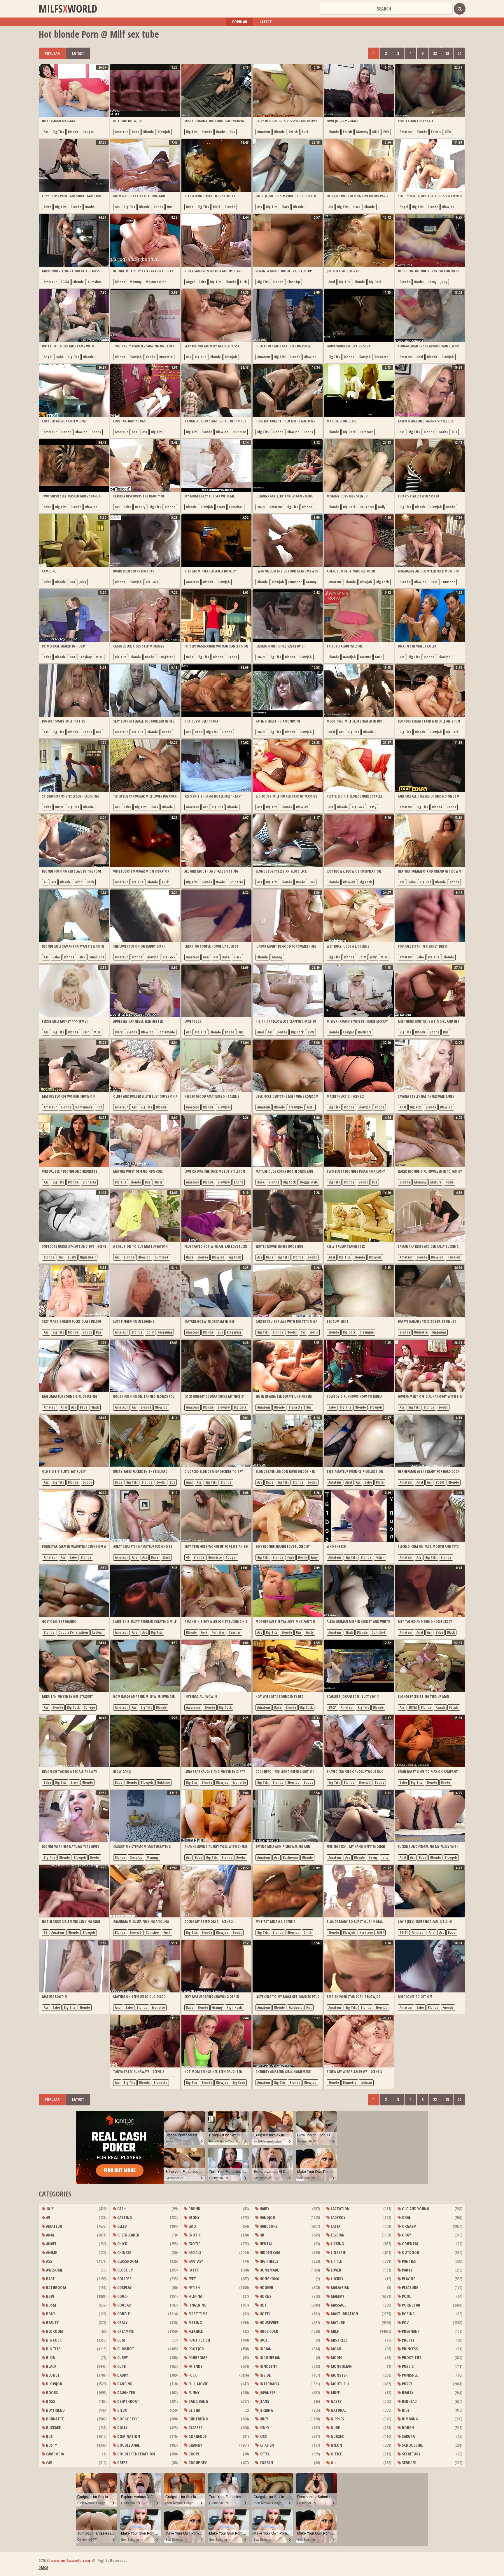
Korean (266, 2463)
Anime (51, 2252)
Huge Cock (268, 2331)
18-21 (261, 507)
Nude (449, 1182)
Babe (135, 132)
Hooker (266, 2287)
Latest (266, 22)
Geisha (194, 2410)
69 (45, 882)
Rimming (409, 2419)
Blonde (73, 132)
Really (407, 2393)
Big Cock (375, 282)
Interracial (270, 2384)
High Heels (88, 1257)
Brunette (166, 357)
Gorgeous (197, 2436)
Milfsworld (68, 9)
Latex (335, 2226)
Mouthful (340, 2384)
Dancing (124, 2384)
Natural (338, 2410)
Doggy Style (309, 1182)
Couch (123, 2296)
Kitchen (266, 2445)
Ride (405, 2410)
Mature (365, 657)
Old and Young (415, 2209)
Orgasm (409, 2226)
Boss (434, 582)
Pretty (408, 2340)
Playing (408, 2279)
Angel (404, 207)
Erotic (314, 1332)
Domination (128, 2436)
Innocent (268, 2366)
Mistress (339, 2340)
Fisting (195, 2322)
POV (386, 132)
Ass (46, 132)
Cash (86, 1032)
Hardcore (366, 432)
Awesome (193, 1707)
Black (217, 207)
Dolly (382, 507)
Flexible (195, 2331)
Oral (406, 2217)
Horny (432, 282)
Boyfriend (55, 2410)
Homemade (166, 1032)
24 (459, 53)
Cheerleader (128, 2235)
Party (407, 2270)
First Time (197, 2314)
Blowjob (164, 132)
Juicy (444, 282)
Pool (406, 2296)
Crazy (221, 507)
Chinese (124, 2252)
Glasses (195, 2428)
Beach (51, 2314)
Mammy (362, 132)
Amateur (121, 132)
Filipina (195, 2296)
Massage (338, 2305)
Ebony (238, 1182)
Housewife (269, 2322)
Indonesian (270, 2357)
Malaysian (340, 2287)
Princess (409, 2349)
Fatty (193, 2270)
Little (336, 2261)
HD (261, 2235)
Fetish (293, 132)
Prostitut (411, 2357)
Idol (263, 2340)
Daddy (122, 2375)
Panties (408, 2261)
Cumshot (95, 282)
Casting (124, 2217)
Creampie (296, 1107)
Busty (158, 1182)
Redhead (409, 2401)
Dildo (79, 882)
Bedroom (54, 2331)
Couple (123, 2314)
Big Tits (58, 132)
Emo (192, 2226)
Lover (336, 2270)
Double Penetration (73, 1632)
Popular (240, 22)
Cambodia (55, 2454)
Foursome (197, 2357)
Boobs (221, 132)
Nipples (337, 2419)
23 (447, 53)
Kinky (264, 2428)
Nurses (337, 2436)
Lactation (340, 2209)
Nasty (336, 2401)
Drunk (194, 2209)
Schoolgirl (412, 2445)
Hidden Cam (269, 2252)
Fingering (165, 1332)
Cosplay (124, 2287)
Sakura (408, 2436)
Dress (122, 2463)
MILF (376, 132)
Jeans (264, 2401)
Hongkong (269, 2279)
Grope (194, 2454)
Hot (72, 582)
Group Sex (197, 2463)
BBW (448, 132)
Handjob (349, 657)
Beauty (140, 507)
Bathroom (290, 1857)
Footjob (196, 2349)
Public (407, 2366)
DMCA (43, 2567)
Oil (333, 2463)
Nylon (336, 2445)
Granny (311, 582)
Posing (408, 2314)
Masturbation (156, 282)
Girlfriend (198, 2419)
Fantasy (195, 2261)
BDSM (65, 282)
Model (336, 2357)
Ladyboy (85, 657)
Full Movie (198, 2384)
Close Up (294, 282)
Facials (436, 132)
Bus (232, 132)
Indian (265, 2349)
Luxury (337, 2279)
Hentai (265, 2244)
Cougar (88, 132)
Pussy (407, 2384)
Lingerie (338, 2252)
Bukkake (163, 1782)
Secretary (411, 2454)
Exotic (194, 2244)
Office (336, 2454)
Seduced (409, 2463)
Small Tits (97, 957)
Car (303, 1332)
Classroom (127, 2261)
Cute (121, 2366)
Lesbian (98, 1632)
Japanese (267, 2393)
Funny (194, 2393)
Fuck (305, 132)
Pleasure (409, 2287)
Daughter (367, 507)
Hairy (264, 2209)
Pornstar (218, 1632)
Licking (337, 2244)
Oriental (410, 2244)
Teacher (234, 1632)
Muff (335, 2393)
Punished (410, 2375)
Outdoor (410, 2252)
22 (435, 53)
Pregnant (411, 2331)
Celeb (122, 2226)
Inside (265, 2375)
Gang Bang (198, 2401)
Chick (308, 1932)
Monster (339, 2375)
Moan (336, 2349)
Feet (192, 2279)
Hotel (265, 2314)
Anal (332, 282)
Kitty (264, 2454)
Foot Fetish (199, 2340)
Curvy (122, 2357)
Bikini (51, 2357)
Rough (407, 2428)
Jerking (266, 2410)
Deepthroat (128, 2401)
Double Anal (128, 2445)
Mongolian (341, 2366)
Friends (448, 2007)
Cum (121, 2340)
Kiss (263, 2436)
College (89, 1707)
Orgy (406, 2235)
